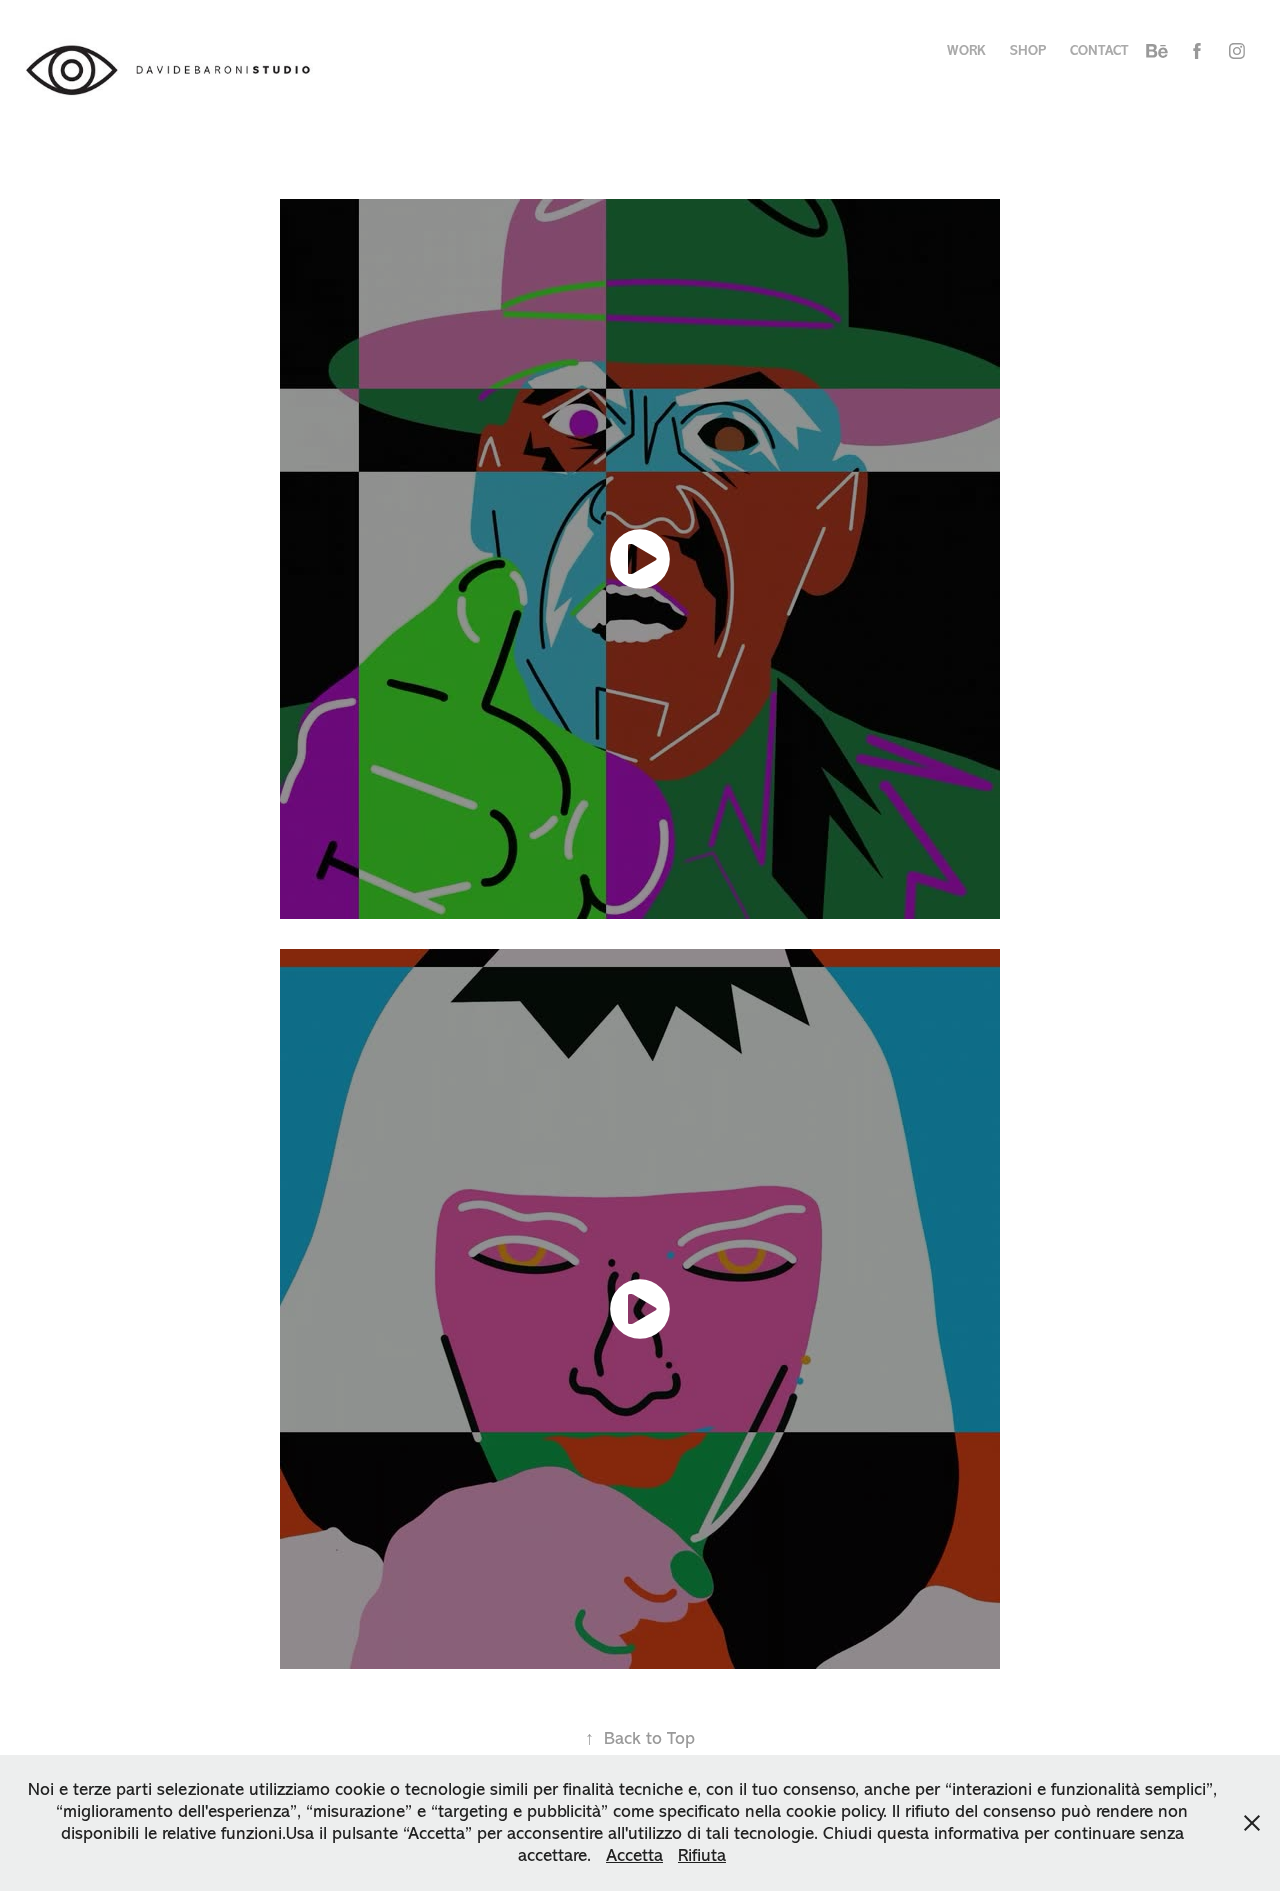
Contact (1099, 50)
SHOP (1028, 50)
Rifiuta (702, 1855)
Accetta (634, 1855)
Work (966, 50)
